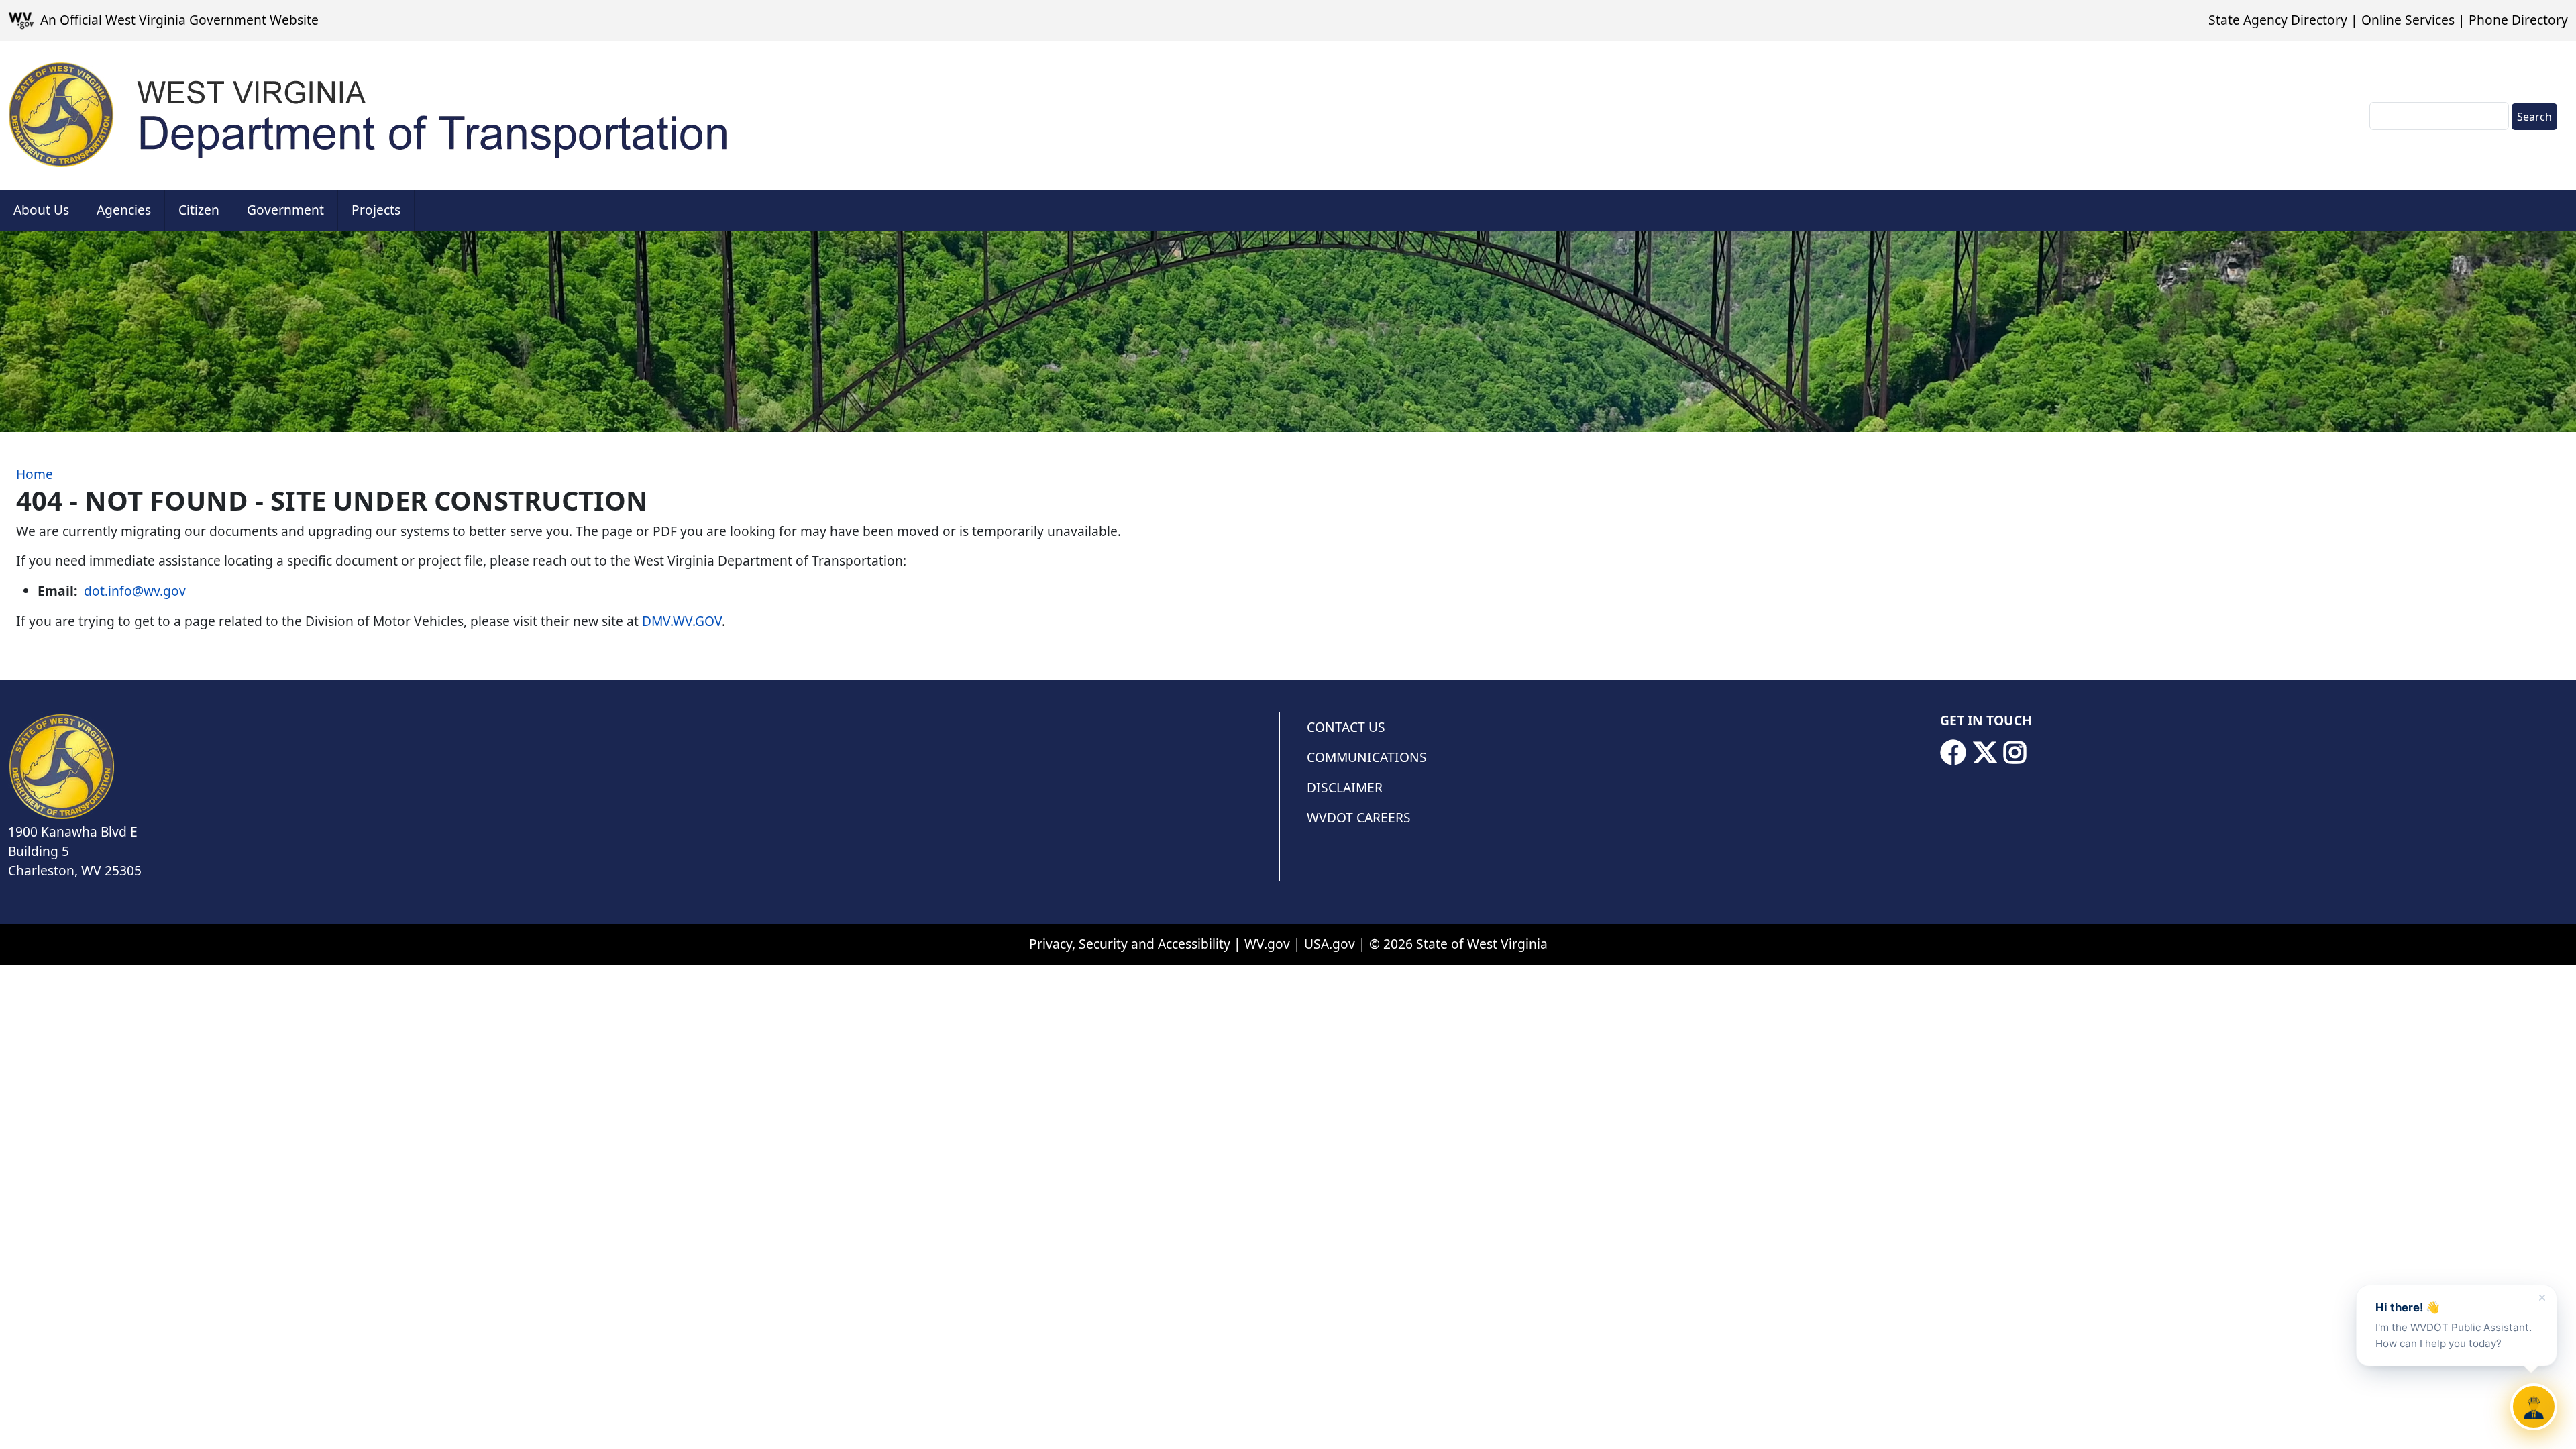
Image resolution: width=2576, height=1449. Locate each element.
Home (35, 474)
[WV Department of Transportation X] (1985, 753)
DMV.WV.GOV (682, 621)
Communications (1367, 757)
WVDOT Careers (1359, 817)
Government (285, 210)
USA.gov (1330, 944)
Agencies (124, 210)
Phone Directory (2518, 20)
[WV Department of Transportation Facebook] (1953, 753)
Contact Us (1346, 727)
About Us (41, 210)
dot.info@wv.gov (135, 591)
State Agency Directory (2278, 20)
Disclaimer (1345, 787)
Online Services (2408, 20)
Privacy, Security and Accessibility (1130, 944)
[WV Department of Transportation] (370, 115)
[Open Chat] (2534, 1407)
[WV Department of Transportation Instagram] (2015, 753)
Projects (376, 210)
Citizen (199, 210)
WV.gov (1267, 944)
